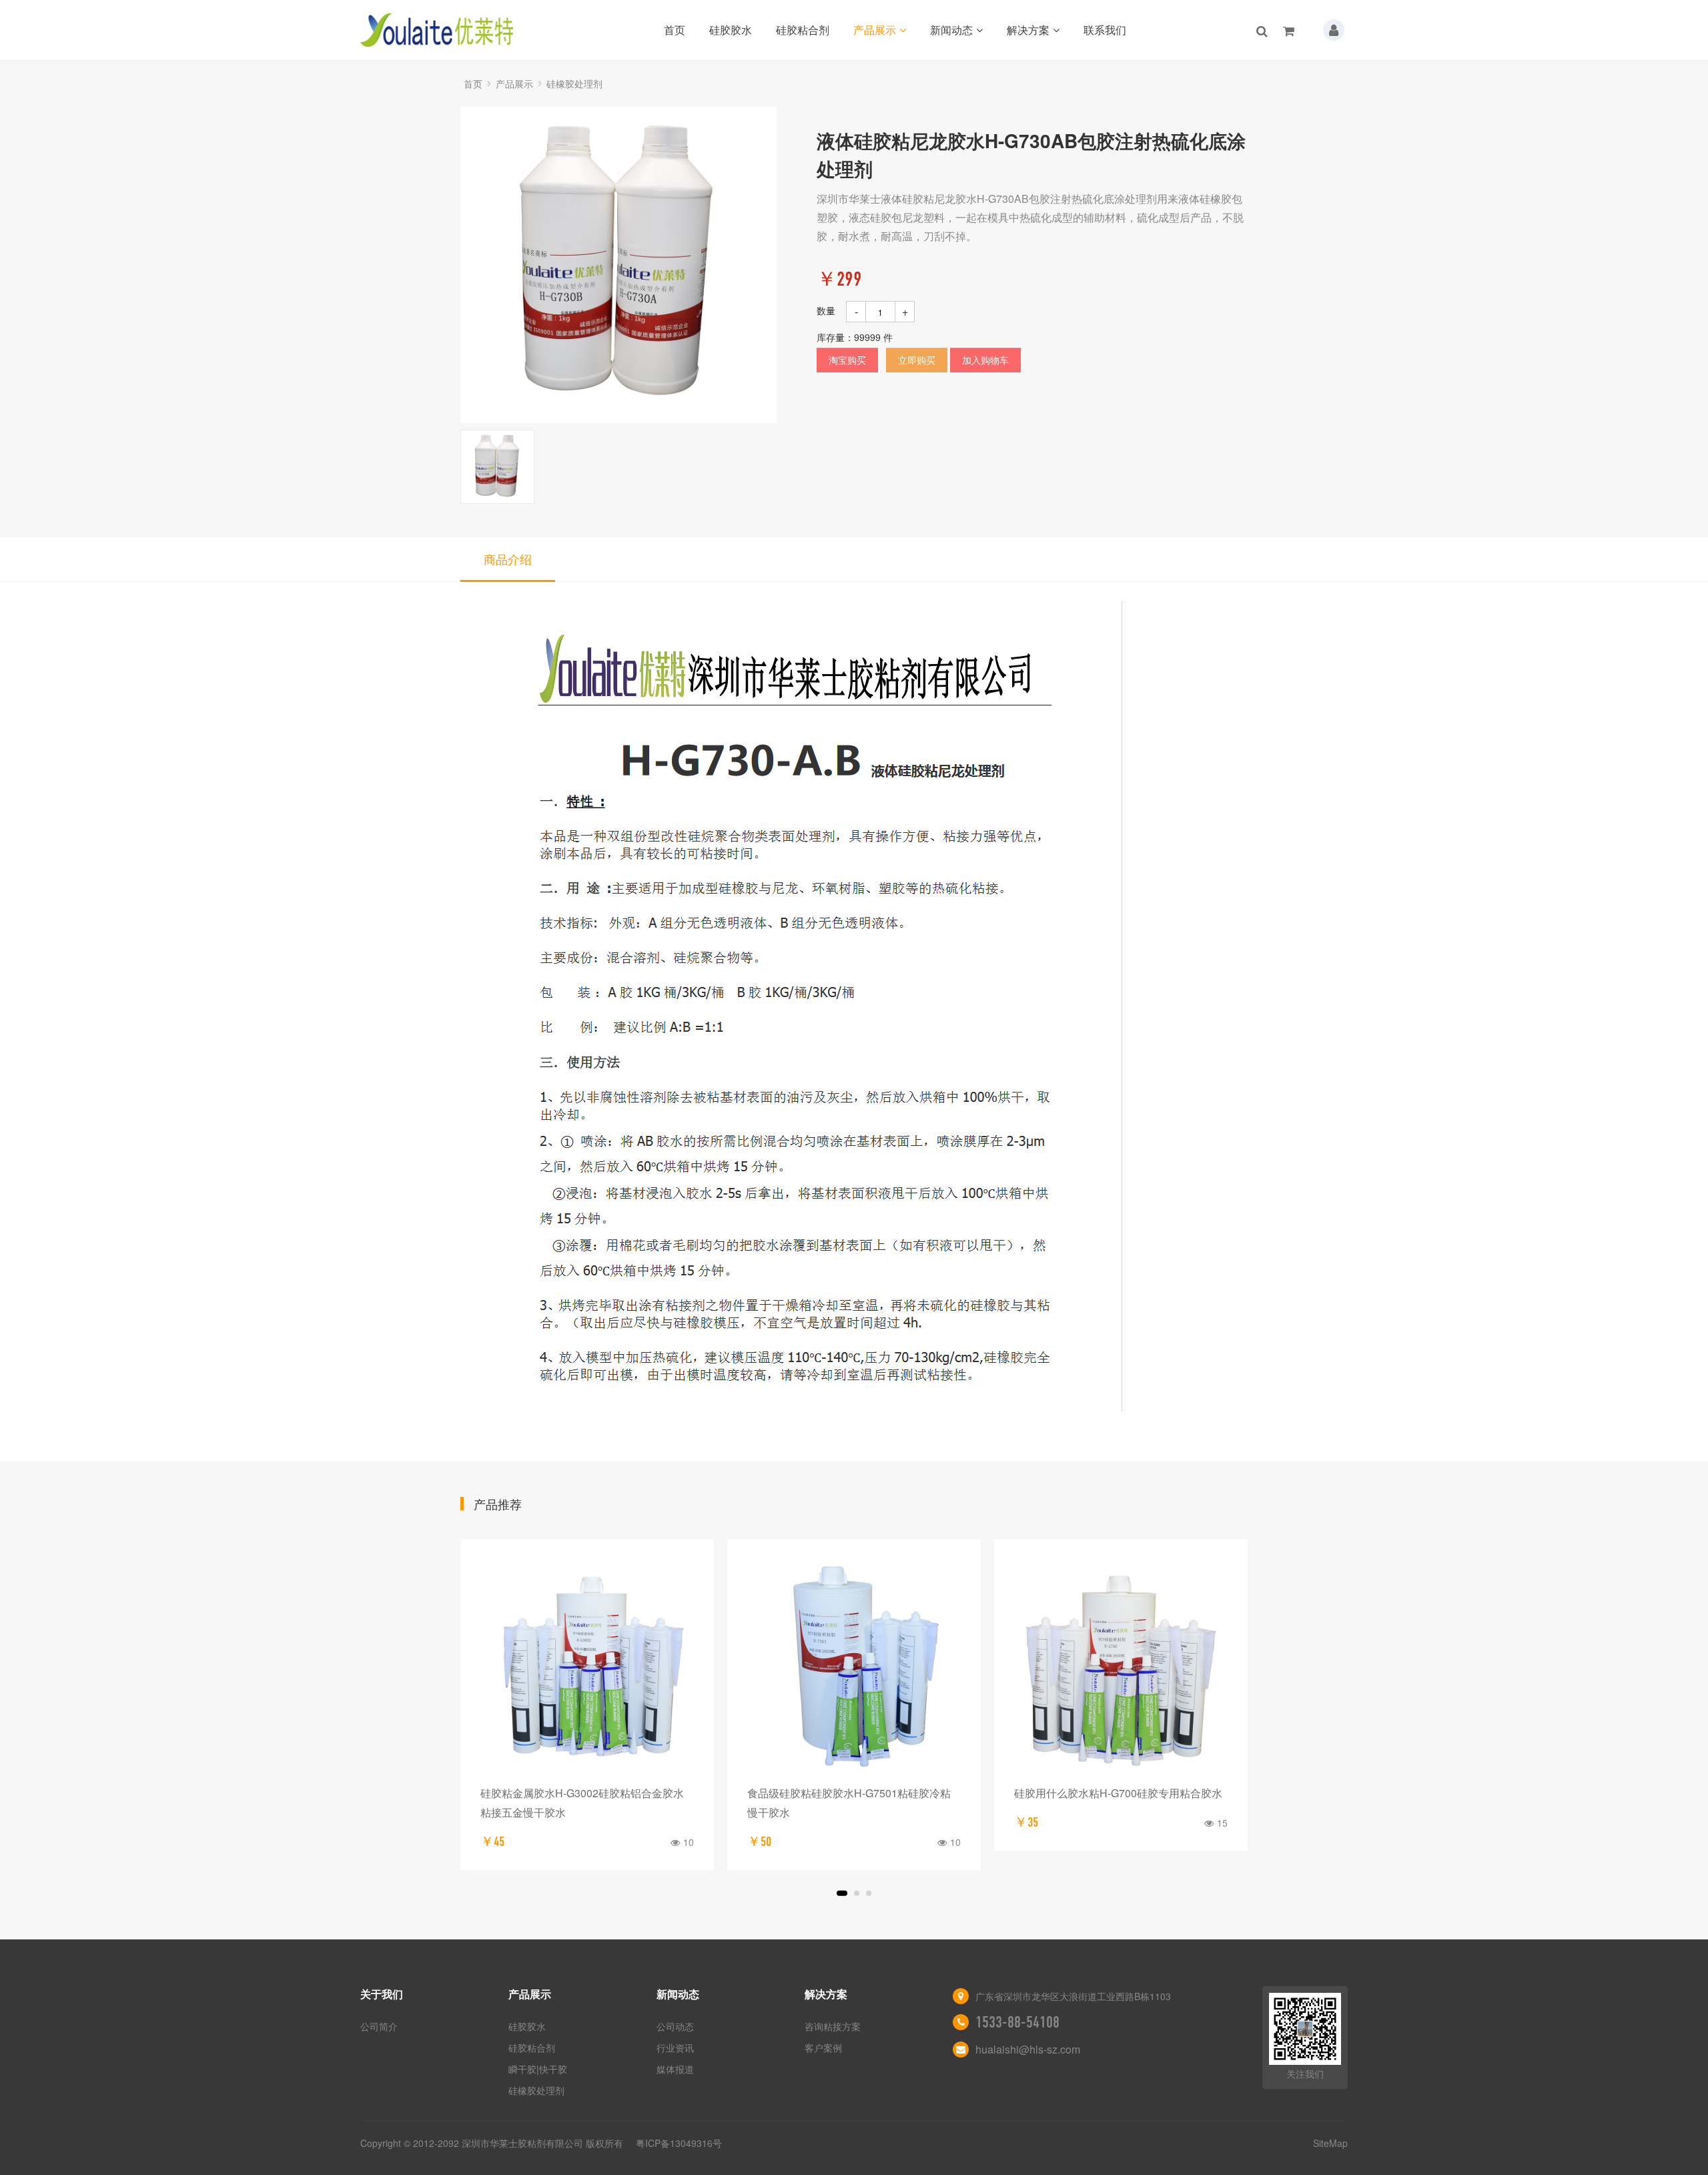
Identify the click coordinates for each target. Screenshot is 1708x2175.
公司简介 (379, 2026)
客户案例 (823, 2048)
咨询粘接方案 (833, 2026)
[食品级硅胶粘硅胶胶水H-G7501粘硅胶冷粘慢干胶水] (854, 1666)
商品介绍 (508, 559)
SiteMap (1330, 2143)
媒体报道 (675, 2069)
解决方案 (1028, 30)
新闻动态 (951, 30)
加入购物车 (985, 360)
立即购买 (917, 360)
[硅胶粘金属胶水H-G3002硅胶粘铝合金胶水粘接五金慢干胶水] (587, 1666)
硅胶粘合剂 (803, 30)
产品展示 (875, 30)
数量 (826, 310)
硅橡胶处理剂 (574, 83)
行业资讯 (675, 2048)
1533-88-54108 (1017, 2022)
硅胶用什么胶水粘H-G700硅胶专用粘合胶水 (1118, 1793)
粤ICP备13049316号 (679, 2143)
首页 (675, 30)
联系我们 (1105, 30)
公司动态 (675, 2026)
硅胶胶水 (731, 30)
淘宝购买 (847, 360)
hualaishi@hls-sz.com (1028, 2049)
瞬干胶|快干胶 (538, 2069)
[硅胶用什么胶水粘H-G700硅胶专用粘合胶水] (1121, 1666)
